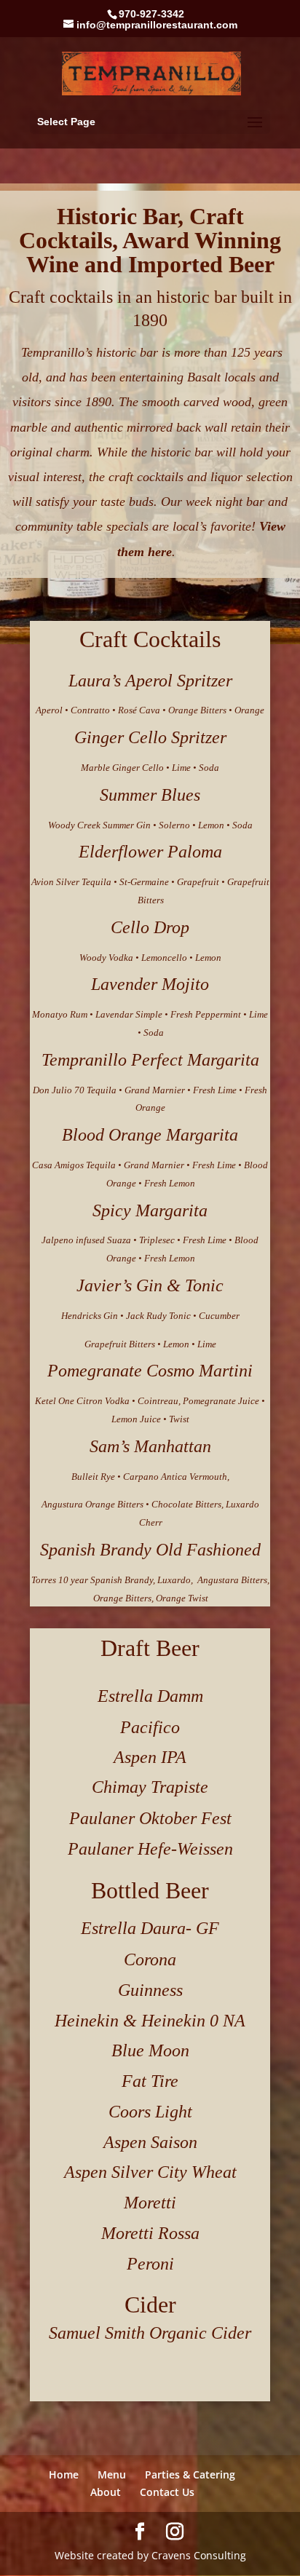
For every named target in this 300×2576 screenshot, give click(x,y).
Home (64, 2474)
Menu (112, 2474)
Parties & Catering (190, 2474)
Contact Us (167, 2492)
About (106, 2492)
